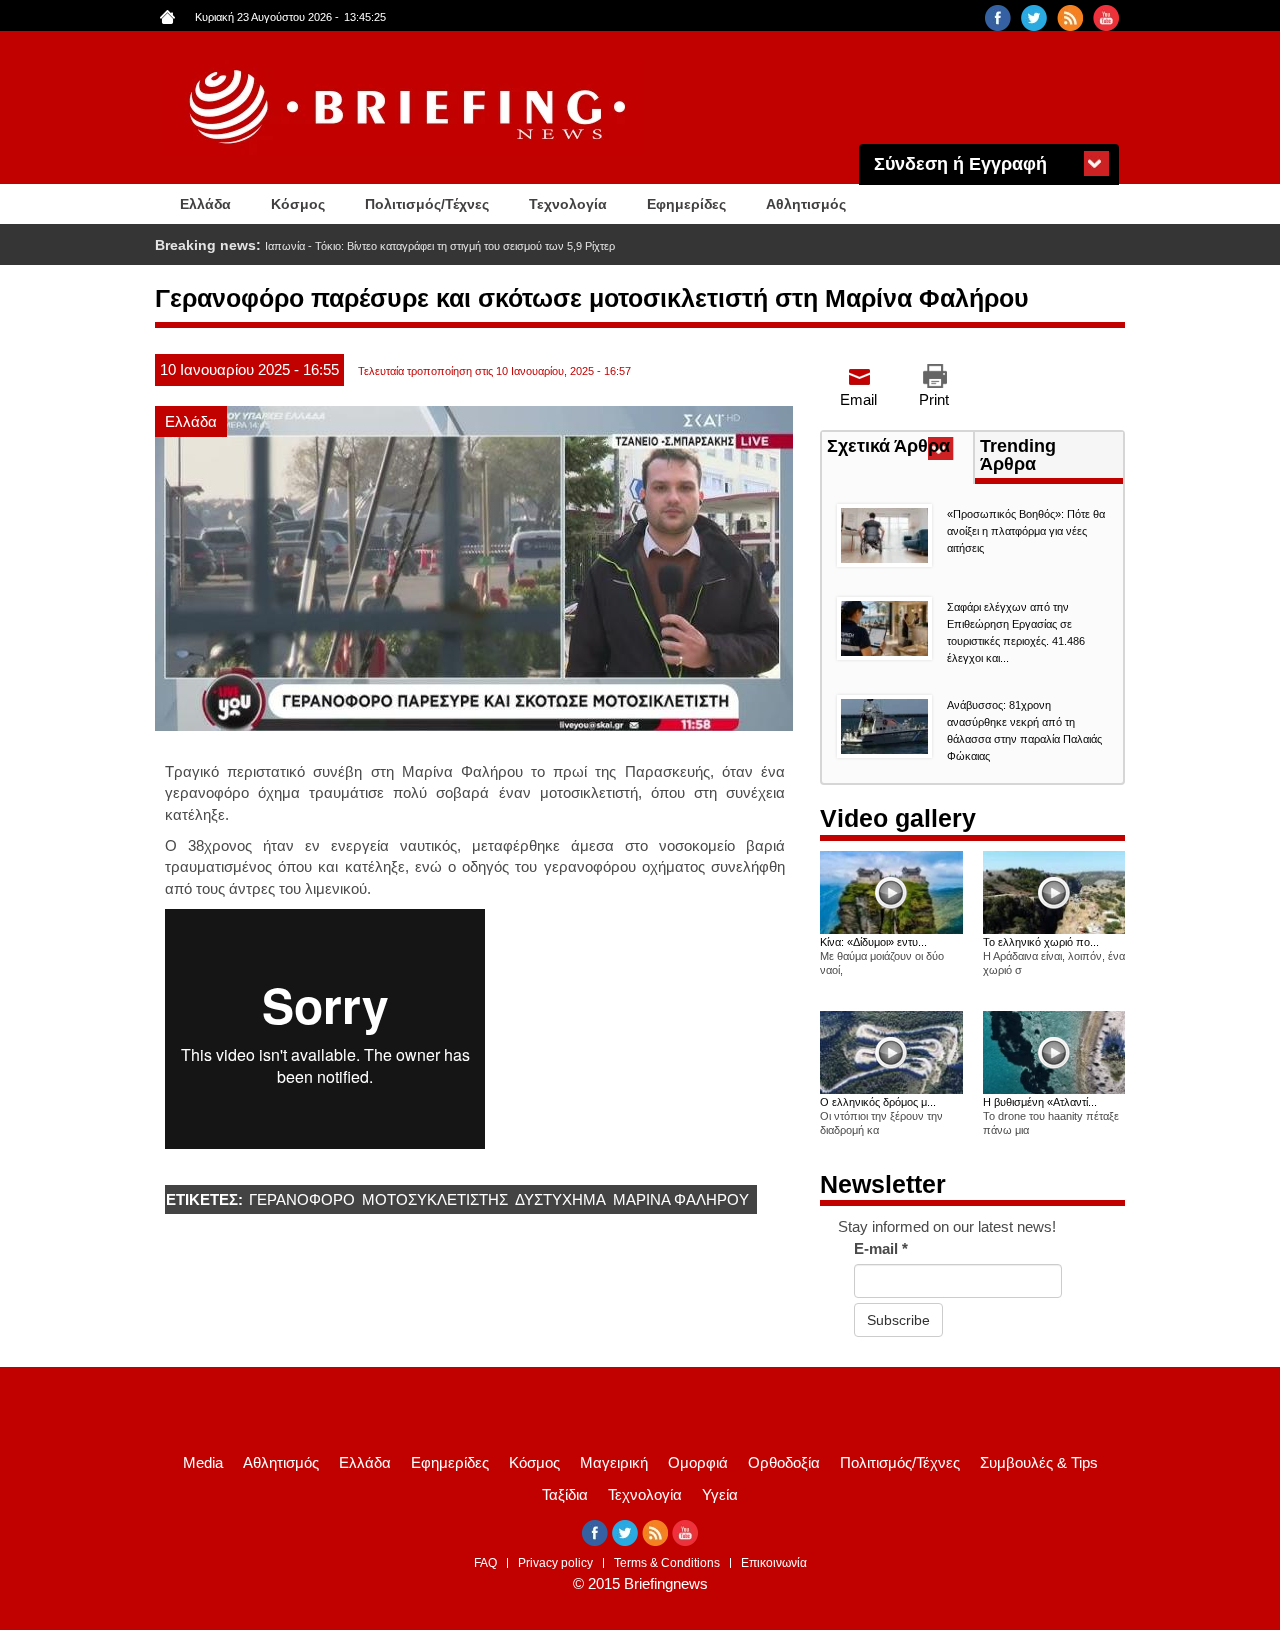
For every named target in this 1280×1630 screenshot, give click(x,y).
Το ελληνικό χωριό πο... (1041, 942)
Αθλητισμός (806, 204)
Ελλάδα (205, 204)
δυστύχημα (560, 1199)
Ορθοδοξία (784, 1462)
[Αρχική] (410, 107)
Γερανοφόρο (302, 1199)
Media (203, 1462)
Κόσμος (298, 204)
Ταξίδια (565, 1494)
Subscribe (898, 1320)
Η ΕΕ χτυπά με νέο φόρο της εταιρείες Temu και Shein (394, 246)
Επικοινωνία (774, 1563)
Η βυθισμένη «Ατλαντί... (1040, 1102)
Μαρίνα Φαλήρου (681, 1199)
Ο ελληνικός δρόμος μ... (878, 1102)
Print (934, 399)
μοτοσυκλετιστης (435, 1199)
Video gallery (898, 818)
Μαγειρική (614, 1462)
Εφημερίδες (686, 204)
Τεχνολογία (568, 204)
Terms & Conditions (667, 1563)
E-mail (881, 1248)
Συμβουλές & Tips (1039, 1462)
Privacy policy (555, 1563)
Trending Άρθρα (1018, 455)
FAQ (485, 1563)
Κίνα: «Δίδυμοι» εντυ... (873, 942)
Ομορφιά (698, 1462)
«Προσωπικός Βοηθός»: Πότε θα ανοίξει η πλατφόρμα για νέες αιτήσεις (1026, 531)
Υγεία (720, 1494)
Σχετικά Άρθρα (900, 448)
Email (858, 399)
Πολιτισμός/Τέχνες (427, 204)
